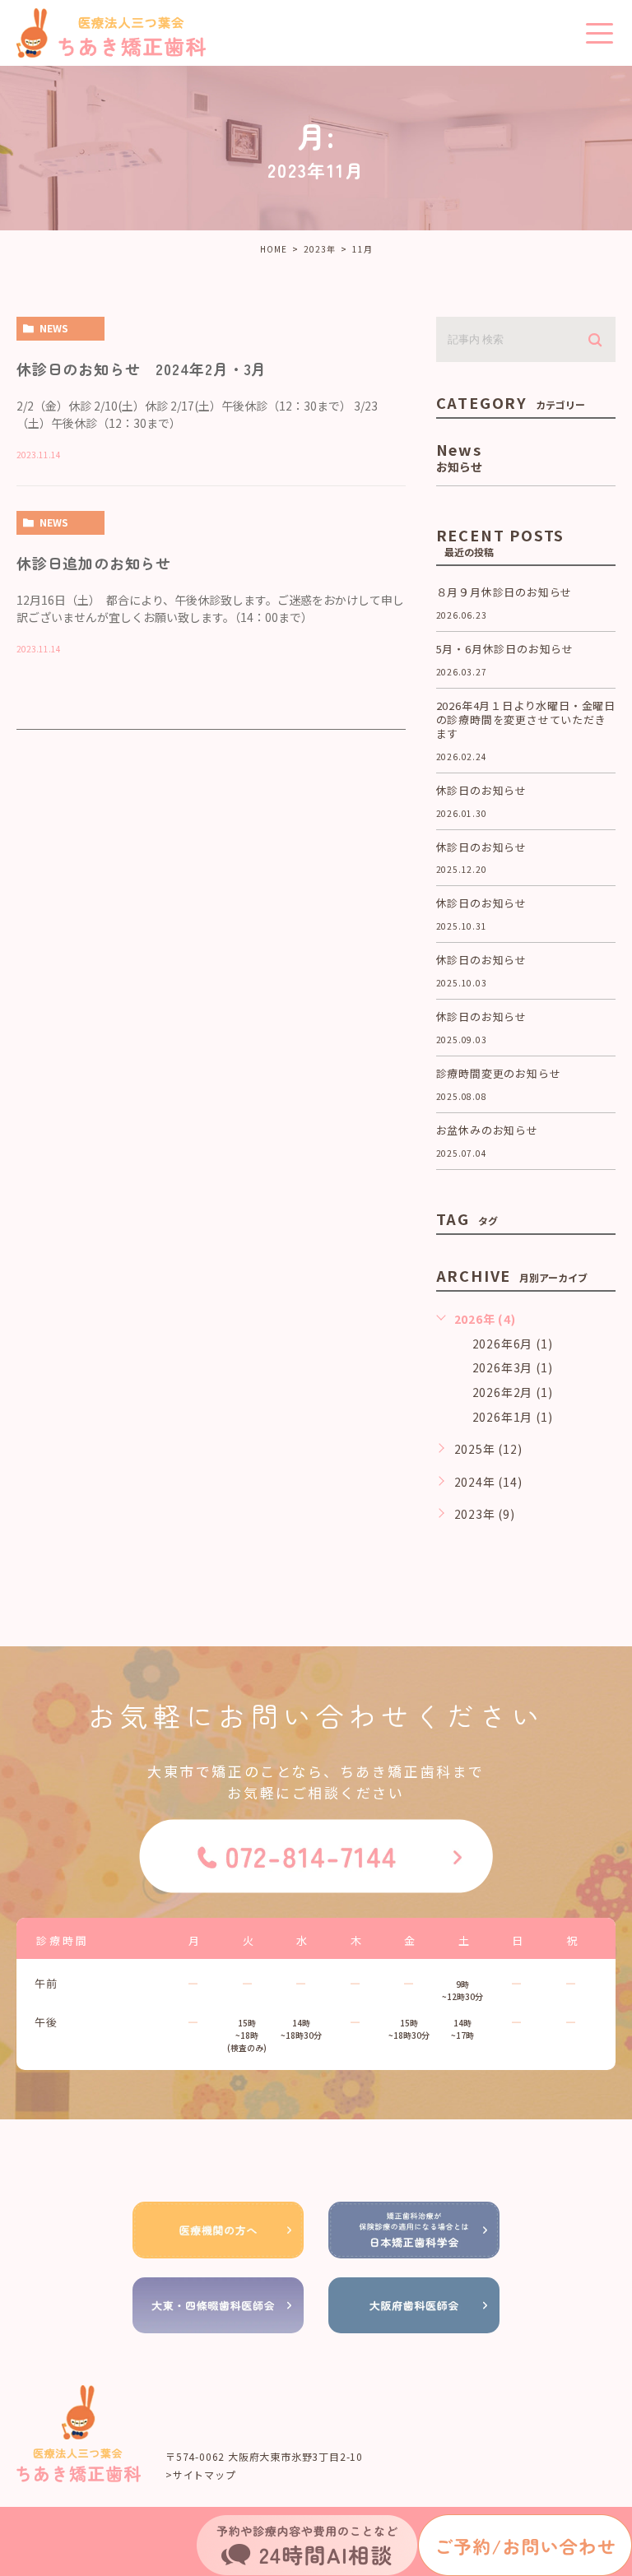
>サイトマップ (201, 2474)
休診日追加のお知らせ (94, 563)
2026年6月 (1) (513, 1344)
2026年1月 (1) (513, 1417)
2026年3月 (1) (513, 1367)
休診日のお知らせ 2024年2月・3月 (142, 369)
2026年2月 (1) (513, 1392)
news (54, 328)
